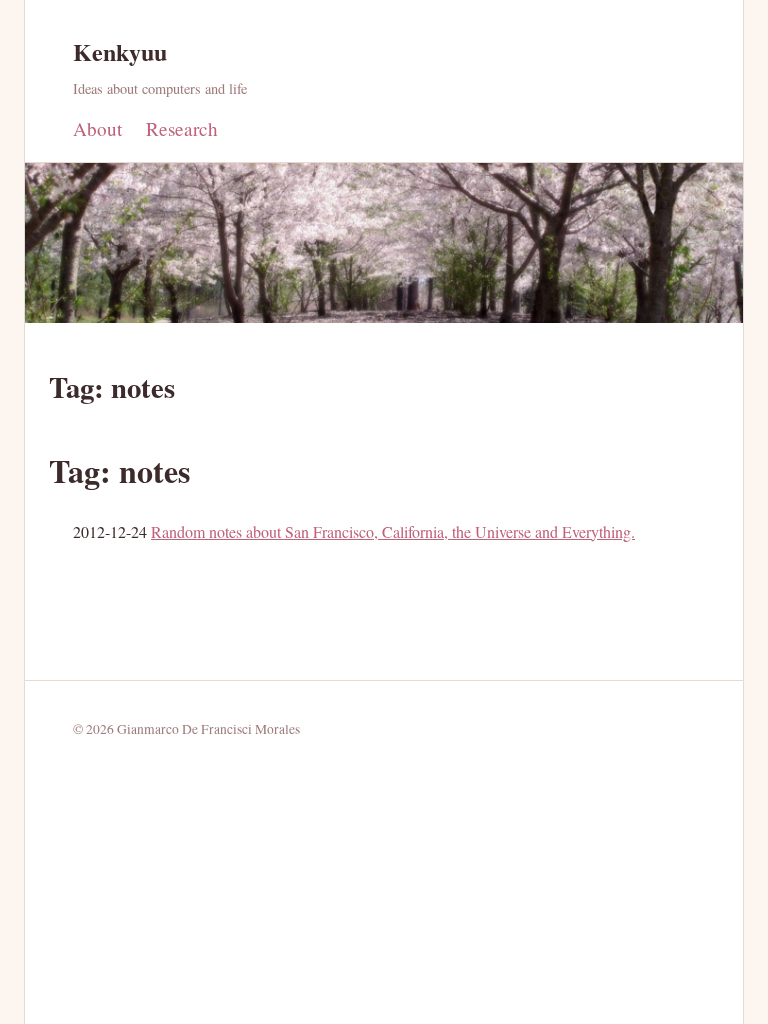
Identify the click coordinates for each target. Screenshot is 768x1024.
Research (182, 128)
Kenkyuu (120, 51)
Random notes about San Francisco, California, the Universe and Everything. (393, 531)
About (97, 128)
